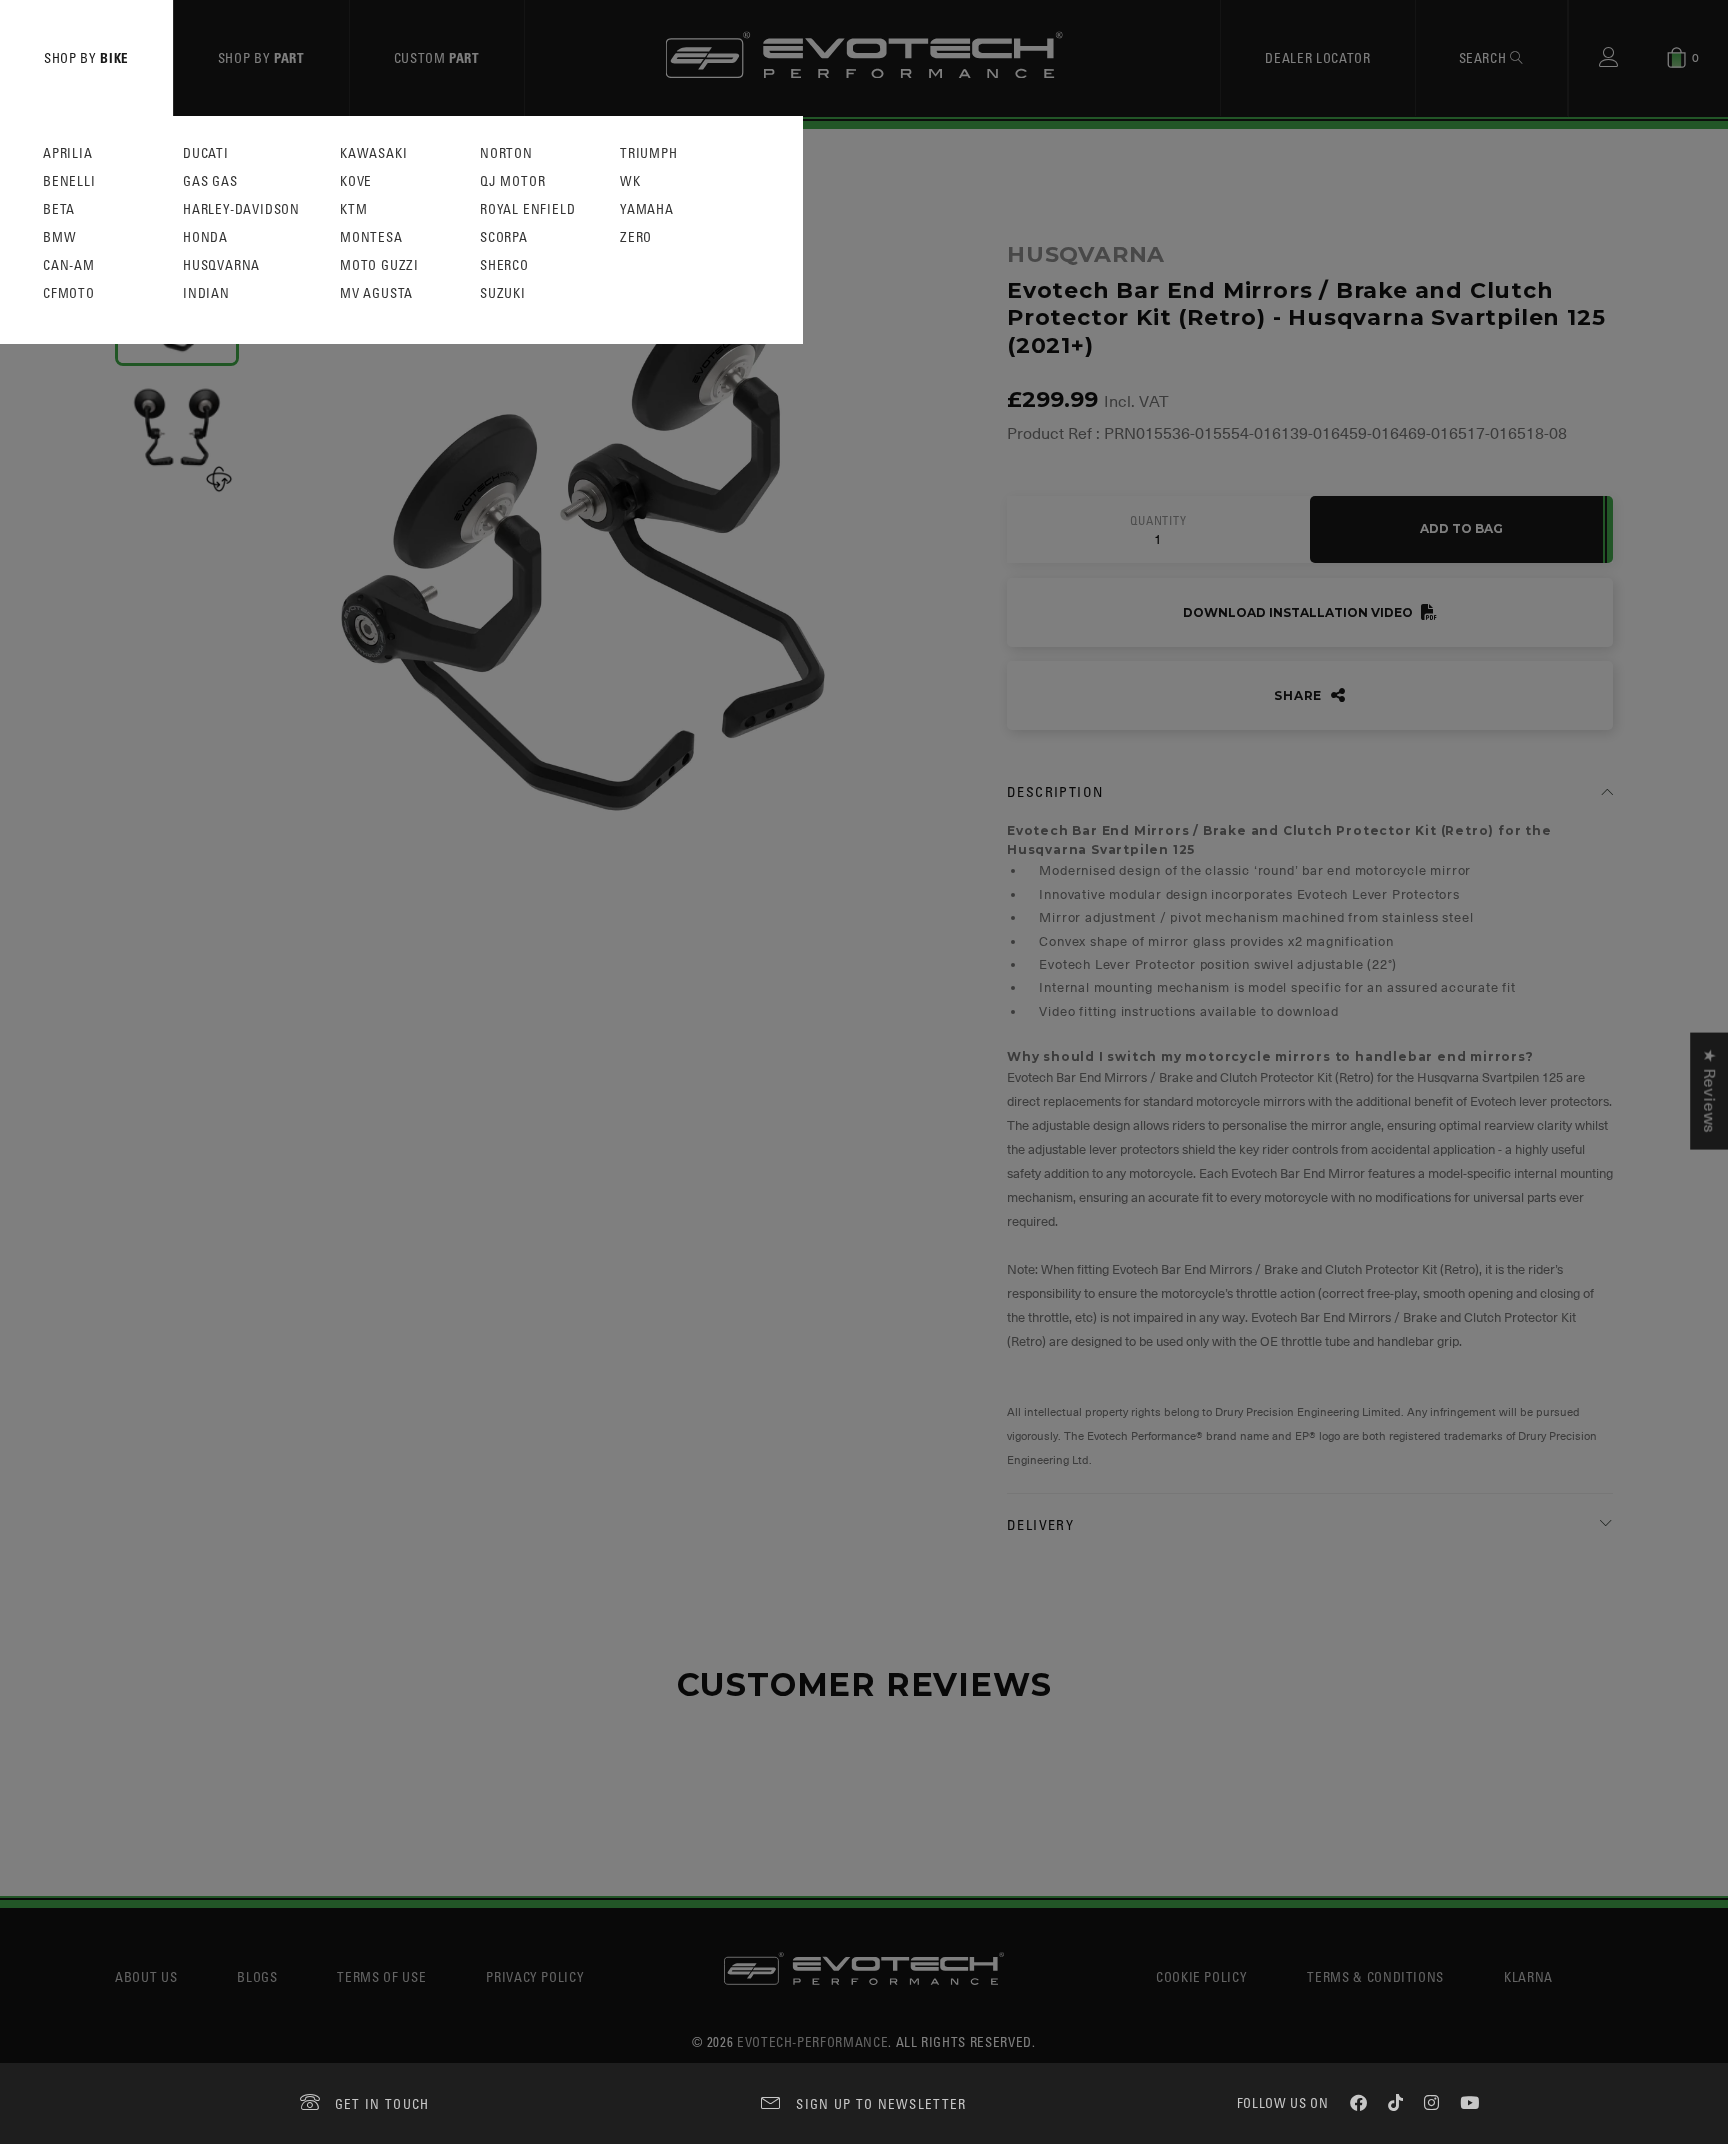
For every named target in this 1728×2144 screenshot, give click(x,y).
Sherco (504, 265)
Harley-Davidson (241, 209)
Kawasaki (373, 153)
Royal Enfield (527, 209)
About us (146, 1976)
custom (437, 57)
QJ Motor (512, 181)
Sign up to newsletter (881, 2103)
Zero (636, 237)
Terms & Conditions (1375, 1976)
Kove (356, 181)
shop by (86, 57)
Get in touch (382, 2103)
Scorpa (504, 237)
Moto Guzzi (379, 265)
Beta (59, 209)
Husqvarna (221, 265)
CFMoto (69, 293)
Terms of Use (381, 1976)
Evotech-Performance (812, 2041)
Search (1485, 57)
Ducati (206, 153)
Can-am (69, 265)
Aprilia (68, 153)
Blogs (257, 1976)
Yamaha (647, 209)
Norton (506, 153)
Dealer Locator (1317, 57)
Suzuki (503, 293)
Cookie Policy (1201, 1976)
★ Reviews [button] (1709, 1091)
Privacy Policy (535, 1976)
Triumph (649, 153)
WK (630, 181)
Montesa (371, 237)
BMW (59, 237)
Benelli (69, 181)
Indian (206, 293)
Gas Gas (210, 181)
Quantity (1158, 521)
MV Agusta (376, 293)
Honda (205, 237)
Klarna (1528, 1976)
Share (1300, 695)
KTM (353, 209)
